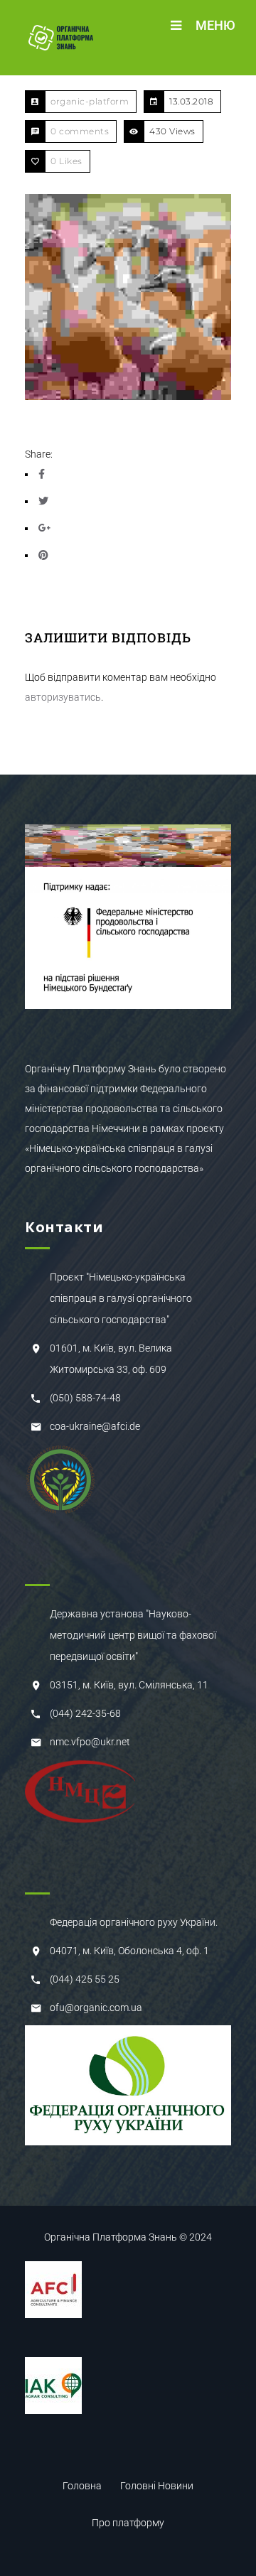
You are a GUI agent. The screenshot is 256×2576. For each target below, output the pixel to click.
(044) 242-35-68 (85, 1713)
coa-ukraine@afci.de (95, 1426)
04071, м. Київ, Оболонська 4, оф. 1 (129, 1951)
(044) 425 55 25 (85, 1979)
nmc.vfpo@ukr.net (90, 1742)
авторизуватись (63, 697)
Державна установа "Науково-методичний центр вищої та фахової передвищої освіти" (133, 1635)
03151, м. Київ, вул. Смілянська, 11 (129, 1685)
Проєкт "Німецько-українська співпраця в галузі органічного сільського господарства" (121, 1298)
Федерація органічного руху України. (134, 1922)
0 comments (80, 131)
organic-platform (90, 101)
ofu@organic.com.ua (96, 2008)
